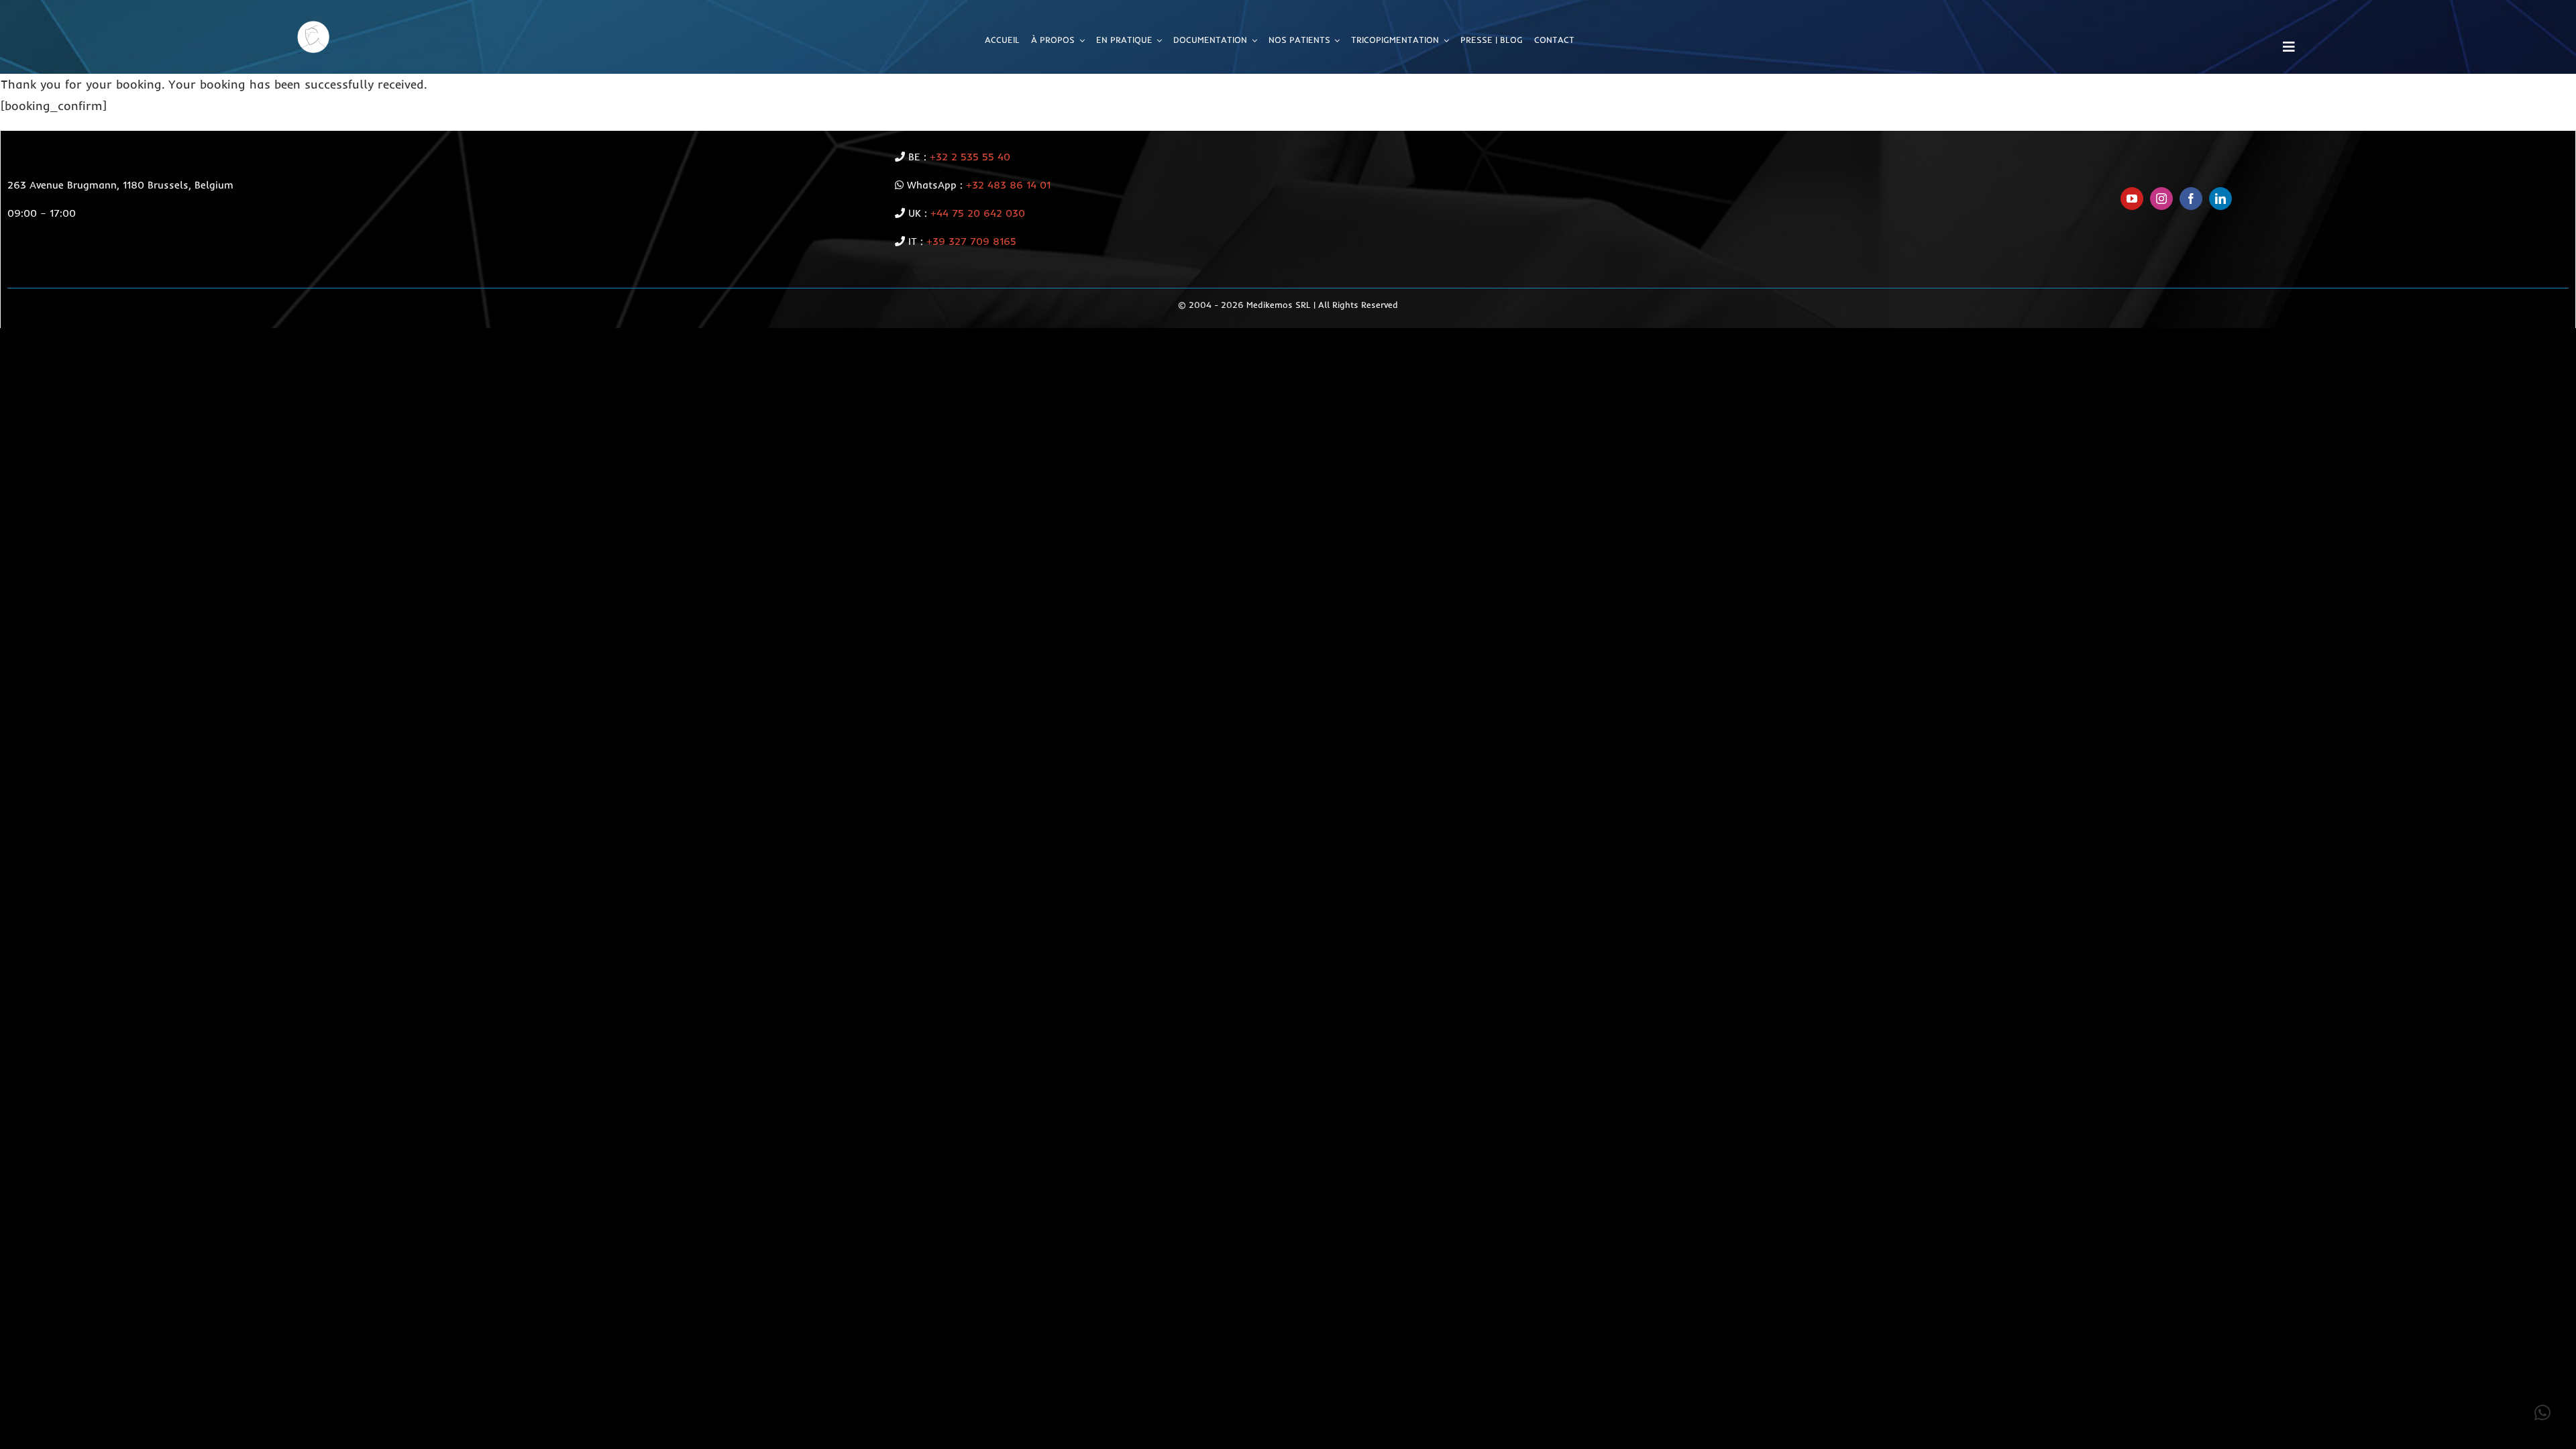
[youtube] (2132, 199)
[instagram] (2161, 199)
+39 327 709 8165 (971, 241)
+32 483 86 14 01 (1008, 185)
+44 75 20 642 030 (978, 213)
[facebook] (2191, 199)
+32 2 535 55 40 (970, 157)
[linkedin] (2220, 199)
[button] (2542, 1413)
